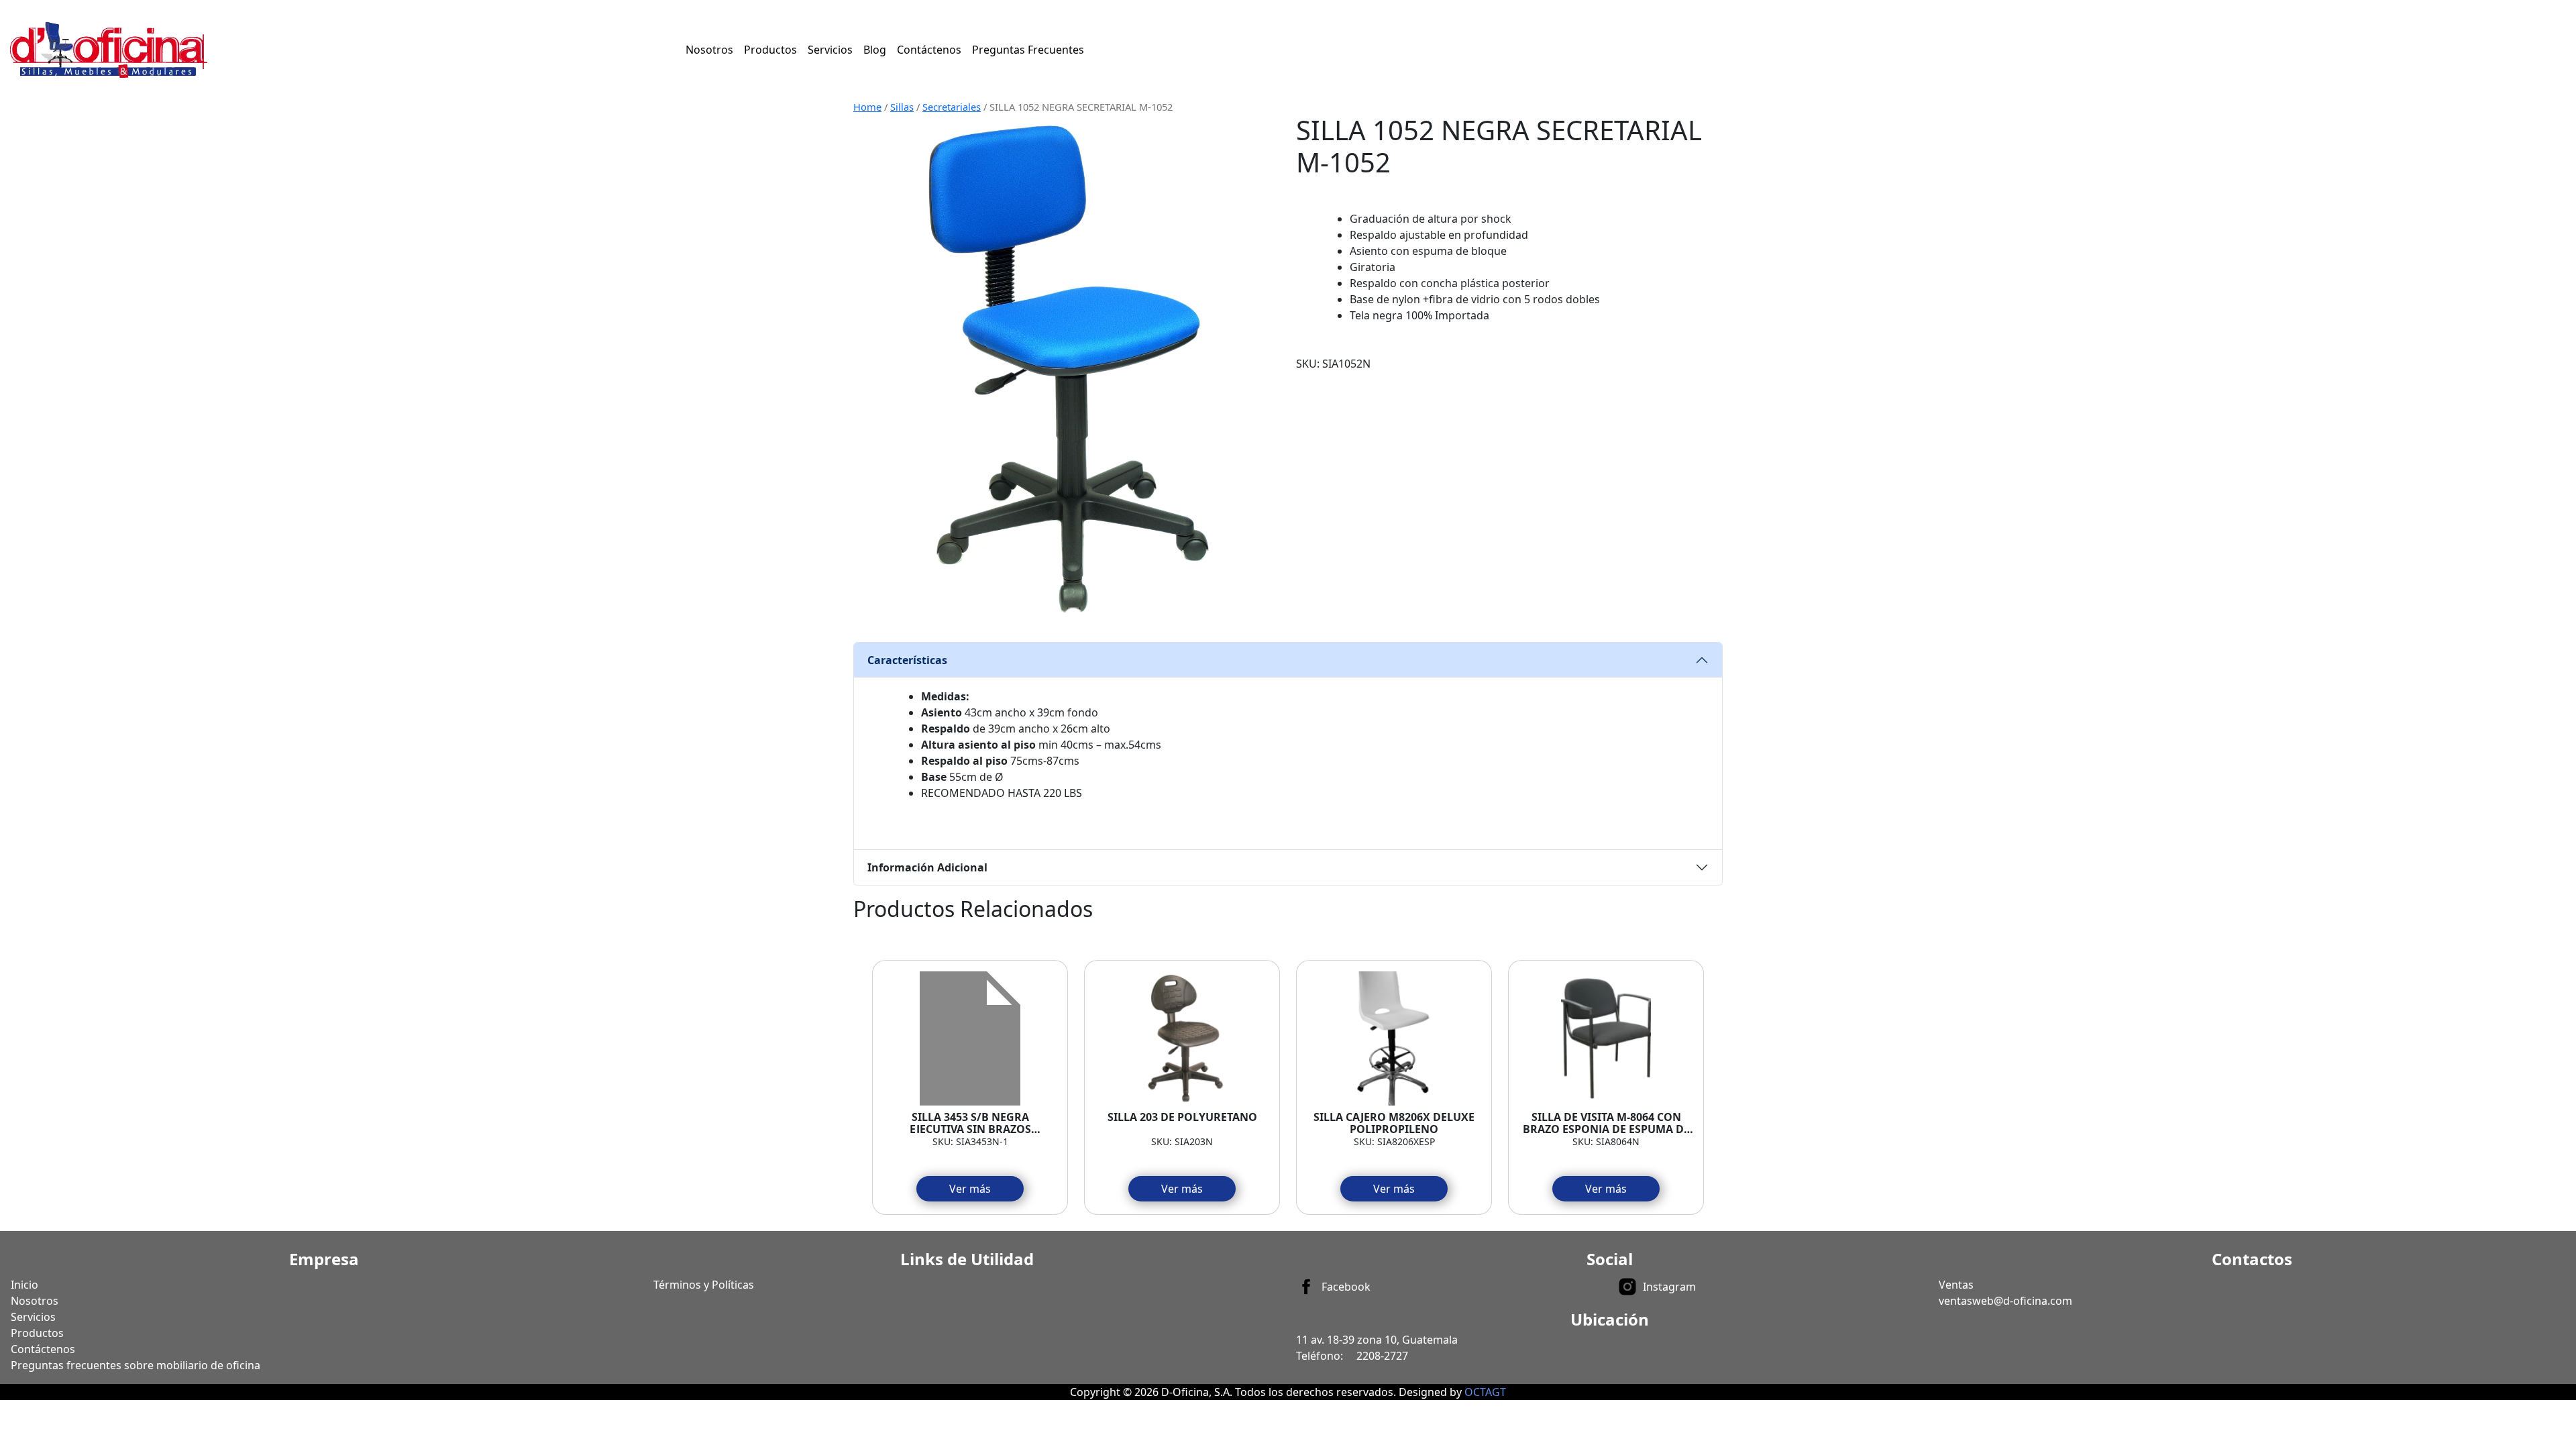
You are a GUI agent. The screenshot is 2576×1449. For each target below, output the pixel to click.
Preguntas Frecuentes (1028, 50)
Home (867, 107)
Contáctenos (929, 50)
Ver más (970, 1189)
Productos (770, 50)
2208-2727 (1382, 1356)
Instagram (1669, 1287)
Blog (875, 50)
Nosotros (709, 50)
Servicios (830, 50)
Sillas (902, 107)
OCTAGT (1485, 1392)
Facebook (1346, 1287)
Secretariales (952, 107)
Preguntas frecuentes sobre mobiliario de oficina (136, 1365)
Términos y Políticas (704, 1285)
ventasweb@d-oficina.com (2005, 1301)
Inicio (24, 1285)
